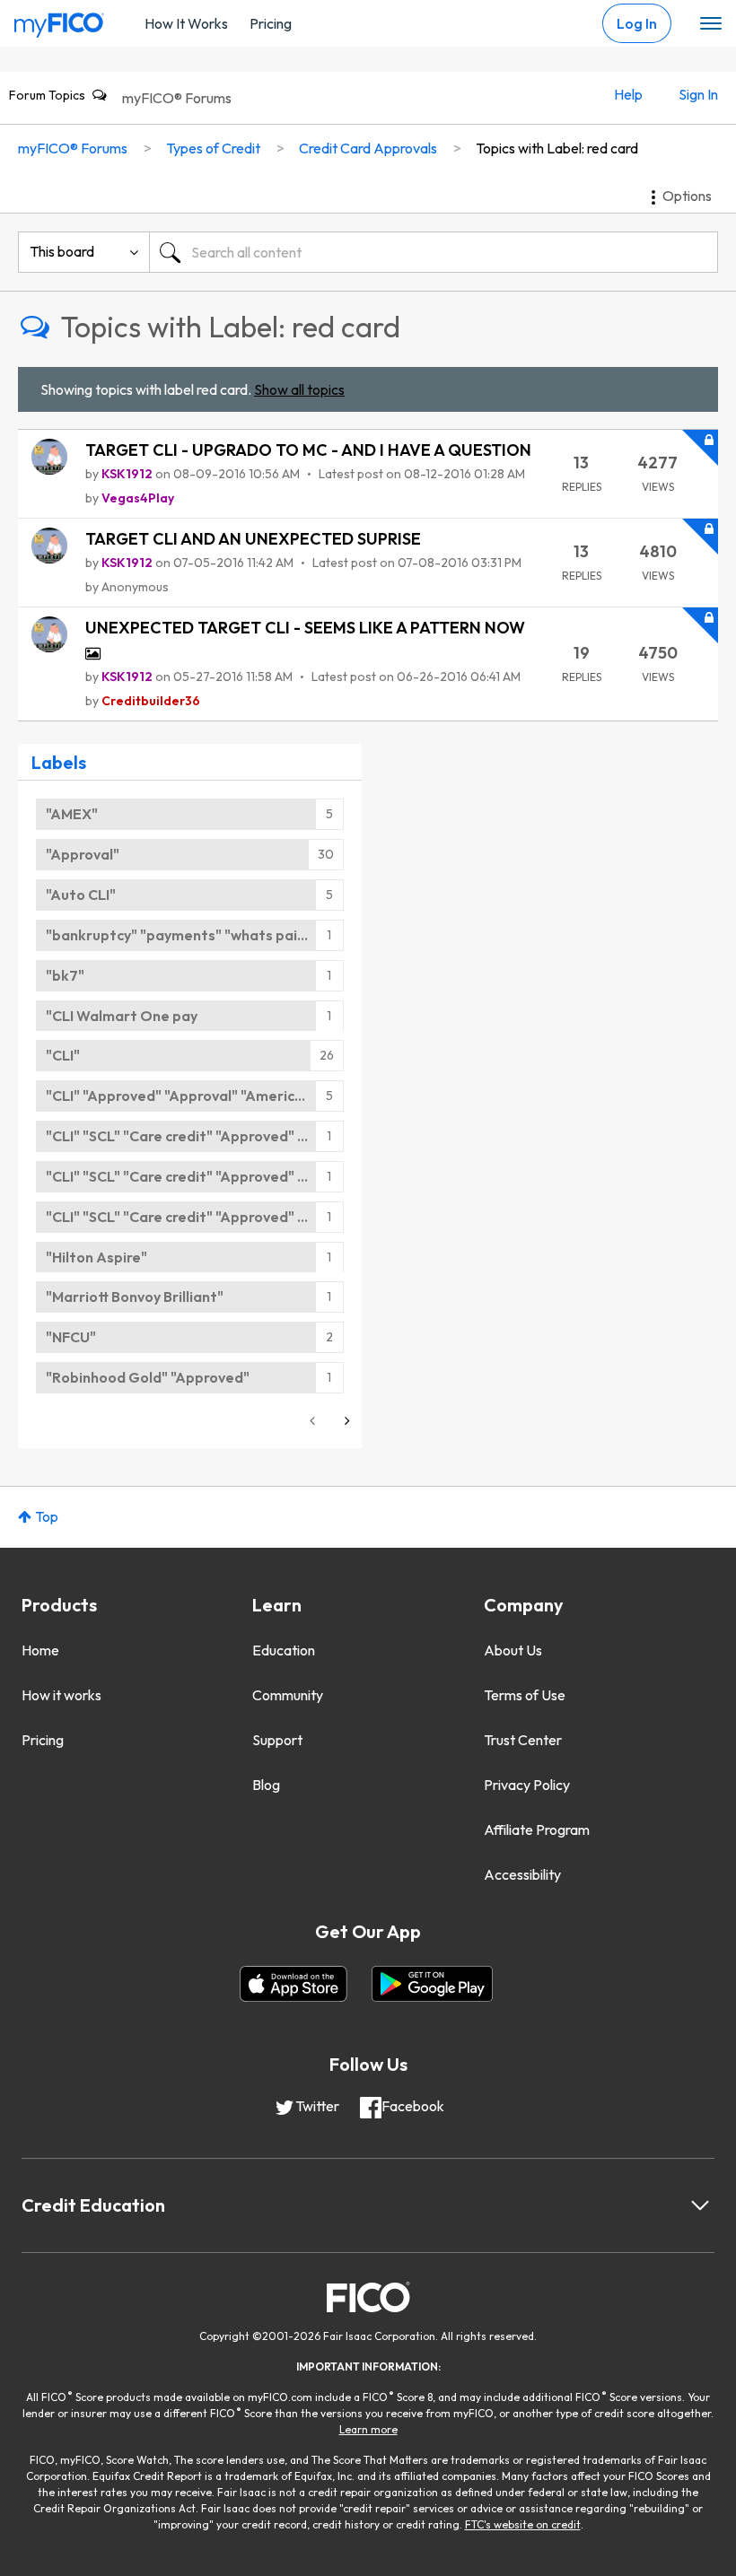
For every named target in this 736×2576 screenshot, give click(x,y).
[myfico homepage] (59, 21)
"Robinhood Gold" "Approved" (148, 1377)
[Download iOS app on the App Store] (294, 1984)
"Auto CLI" (81, 895)
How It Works (186, 23)
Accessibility (522, 1874)
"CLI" (63, 1055)
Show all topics (299, 389)
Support (277, 1740)
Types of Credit (213, 148)
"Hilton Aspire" (96, 1257)
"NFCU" (71, 1337)
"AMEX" (72, 814)
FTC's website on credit (523, 2524)
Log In (637, 23)
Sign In (698, 94)
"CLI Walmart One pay (122, 1016)
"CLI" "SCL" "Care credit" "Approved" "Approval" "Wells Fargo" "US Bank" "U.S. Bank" (195, 1136)
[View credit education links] (700, 2205)
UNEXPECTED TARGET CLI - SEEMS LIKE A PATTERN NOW (305, 628)
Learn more (368, 2429)
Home (40, 1650)
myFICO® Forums (177, 98)
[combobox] (434, 252)
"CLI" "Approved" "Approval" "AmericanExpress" (195, 1096)
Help (628, 94)
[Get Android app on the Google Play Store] (432, 1984)
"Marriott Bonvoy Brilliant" (135, 1297)
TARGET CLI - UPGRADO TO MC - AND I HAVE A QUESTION (308, 450)
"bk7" (65, 975)
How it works (61, 1695)
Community (288, 1695)
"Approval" (83, 854)
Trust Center (523, 1740)
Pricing (271, 23)
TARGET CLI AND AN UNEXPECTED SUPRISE (253, 539)
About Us (513, 1650)
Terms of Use (525, 1695)
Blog (266, 1785)
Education (284, 1650)
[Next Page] (346, 1421)
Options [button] (687, 196)
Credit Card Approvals (368, 148)
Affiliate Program (537, 1829)
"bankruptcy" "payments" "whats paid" (179, 935)
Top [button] (47, 1516)
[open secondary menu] (711, 24)
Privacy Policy (527, 1785)
